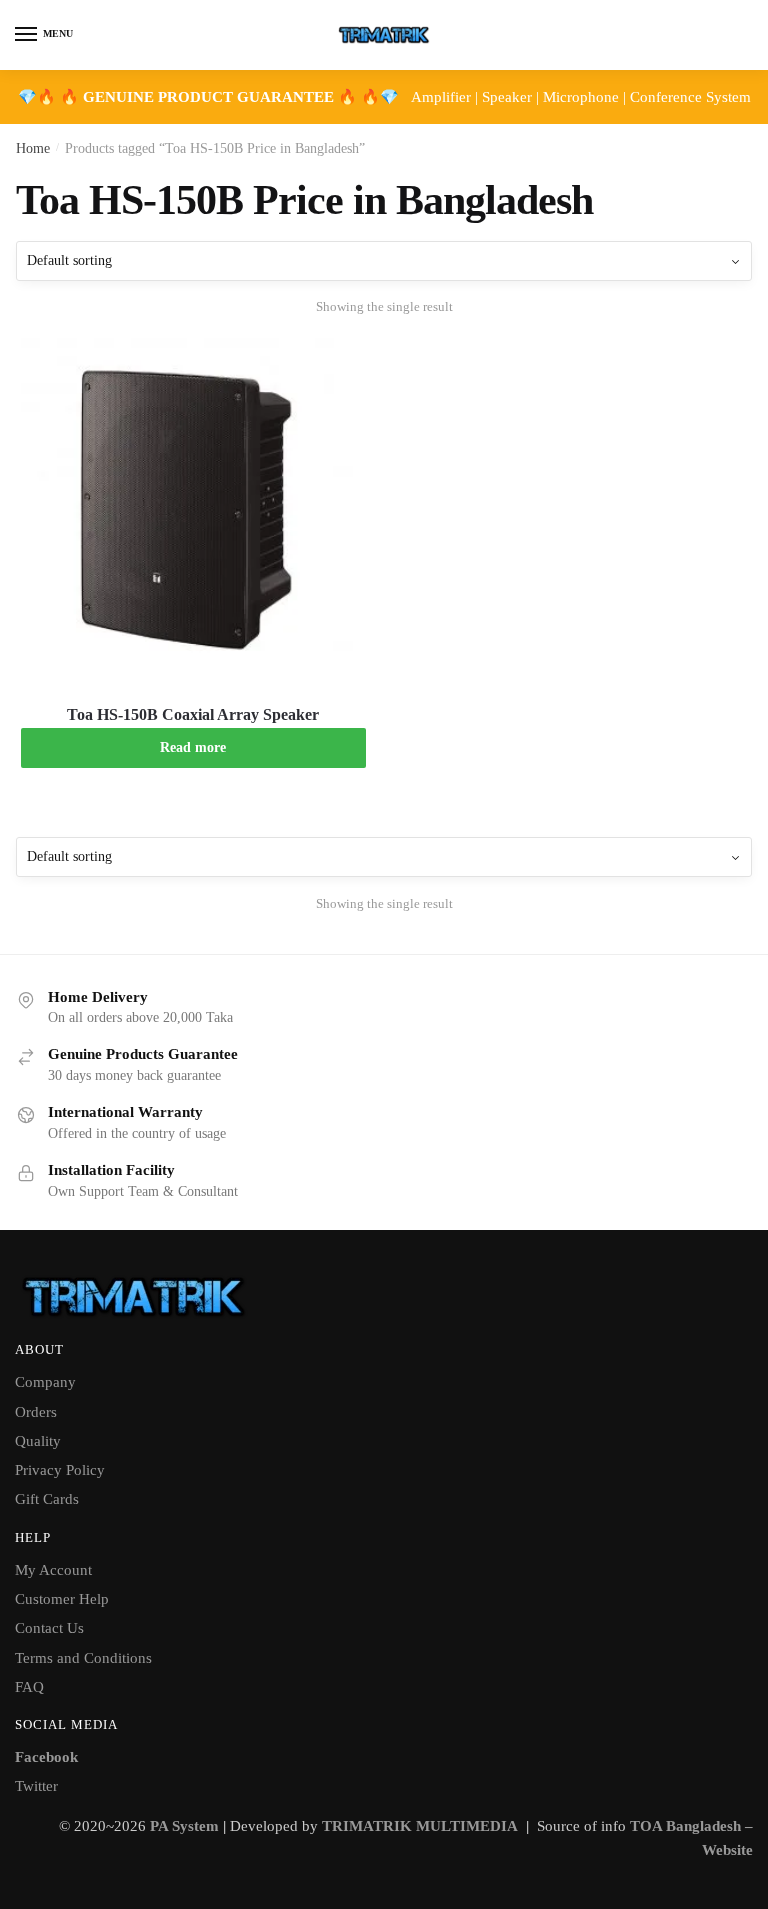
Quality (38, 1441)
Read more (193, 747)
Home (33, 148)
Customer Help (62, 1599)
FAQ (29, 1687)
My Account (53, 1570)
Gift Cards (47, 1499)
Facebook (46, 1757)
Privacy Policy (60, 1470)
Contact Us (49, 1628)
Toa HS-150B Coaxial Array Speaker (193, 714)
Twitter (36, 1786)
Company (45, 1382)
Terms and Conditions (83, 1658)
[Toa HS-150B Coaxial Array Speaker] (193, 510)
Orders (36, 1412)
